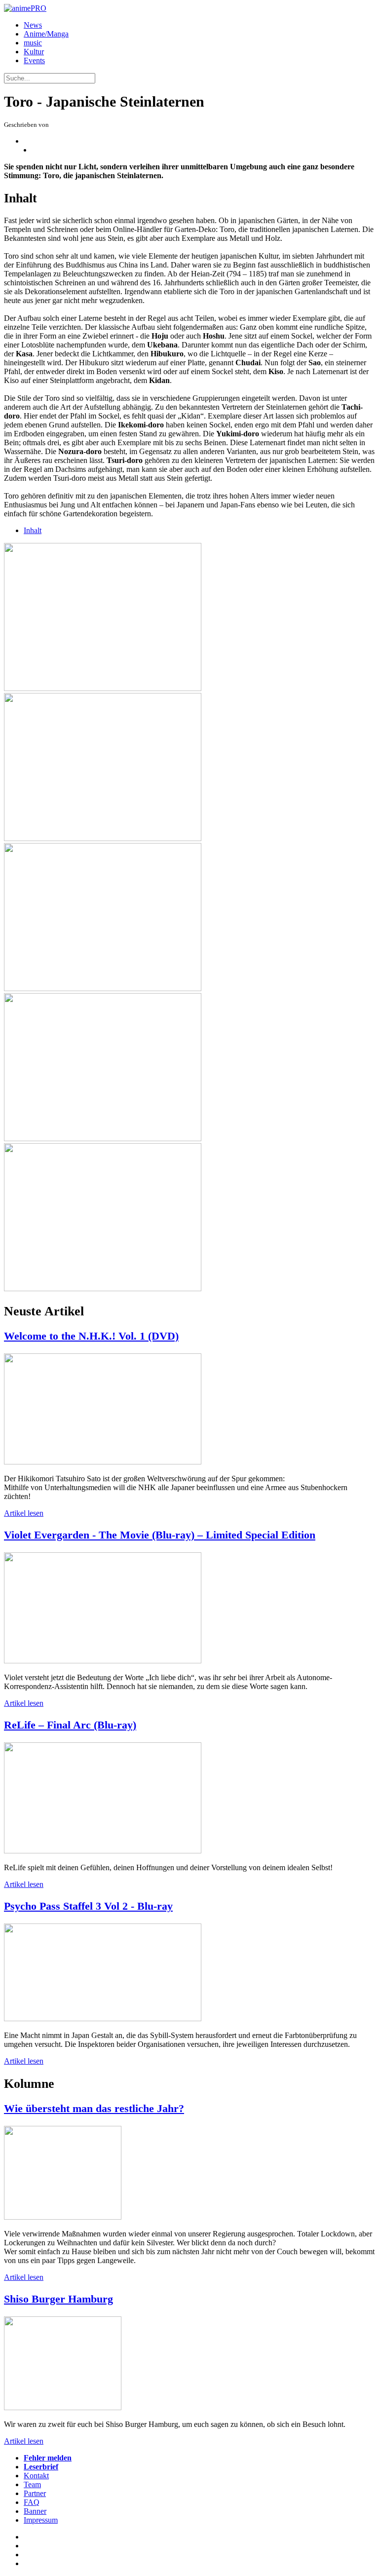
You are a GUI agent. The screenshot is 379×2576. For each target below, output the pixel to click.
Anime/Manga (46, 34)
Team (32, 2484)
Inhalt (33, 530)
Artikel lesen (24, 1513)
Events (34, 60)
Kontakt (36, 2476)
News (33, 25)
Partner (35, 2493)
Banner (35, 2511)
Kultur (34, 52)
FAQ (32, 2502)
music (33, 43)
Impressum (41, 2520)
